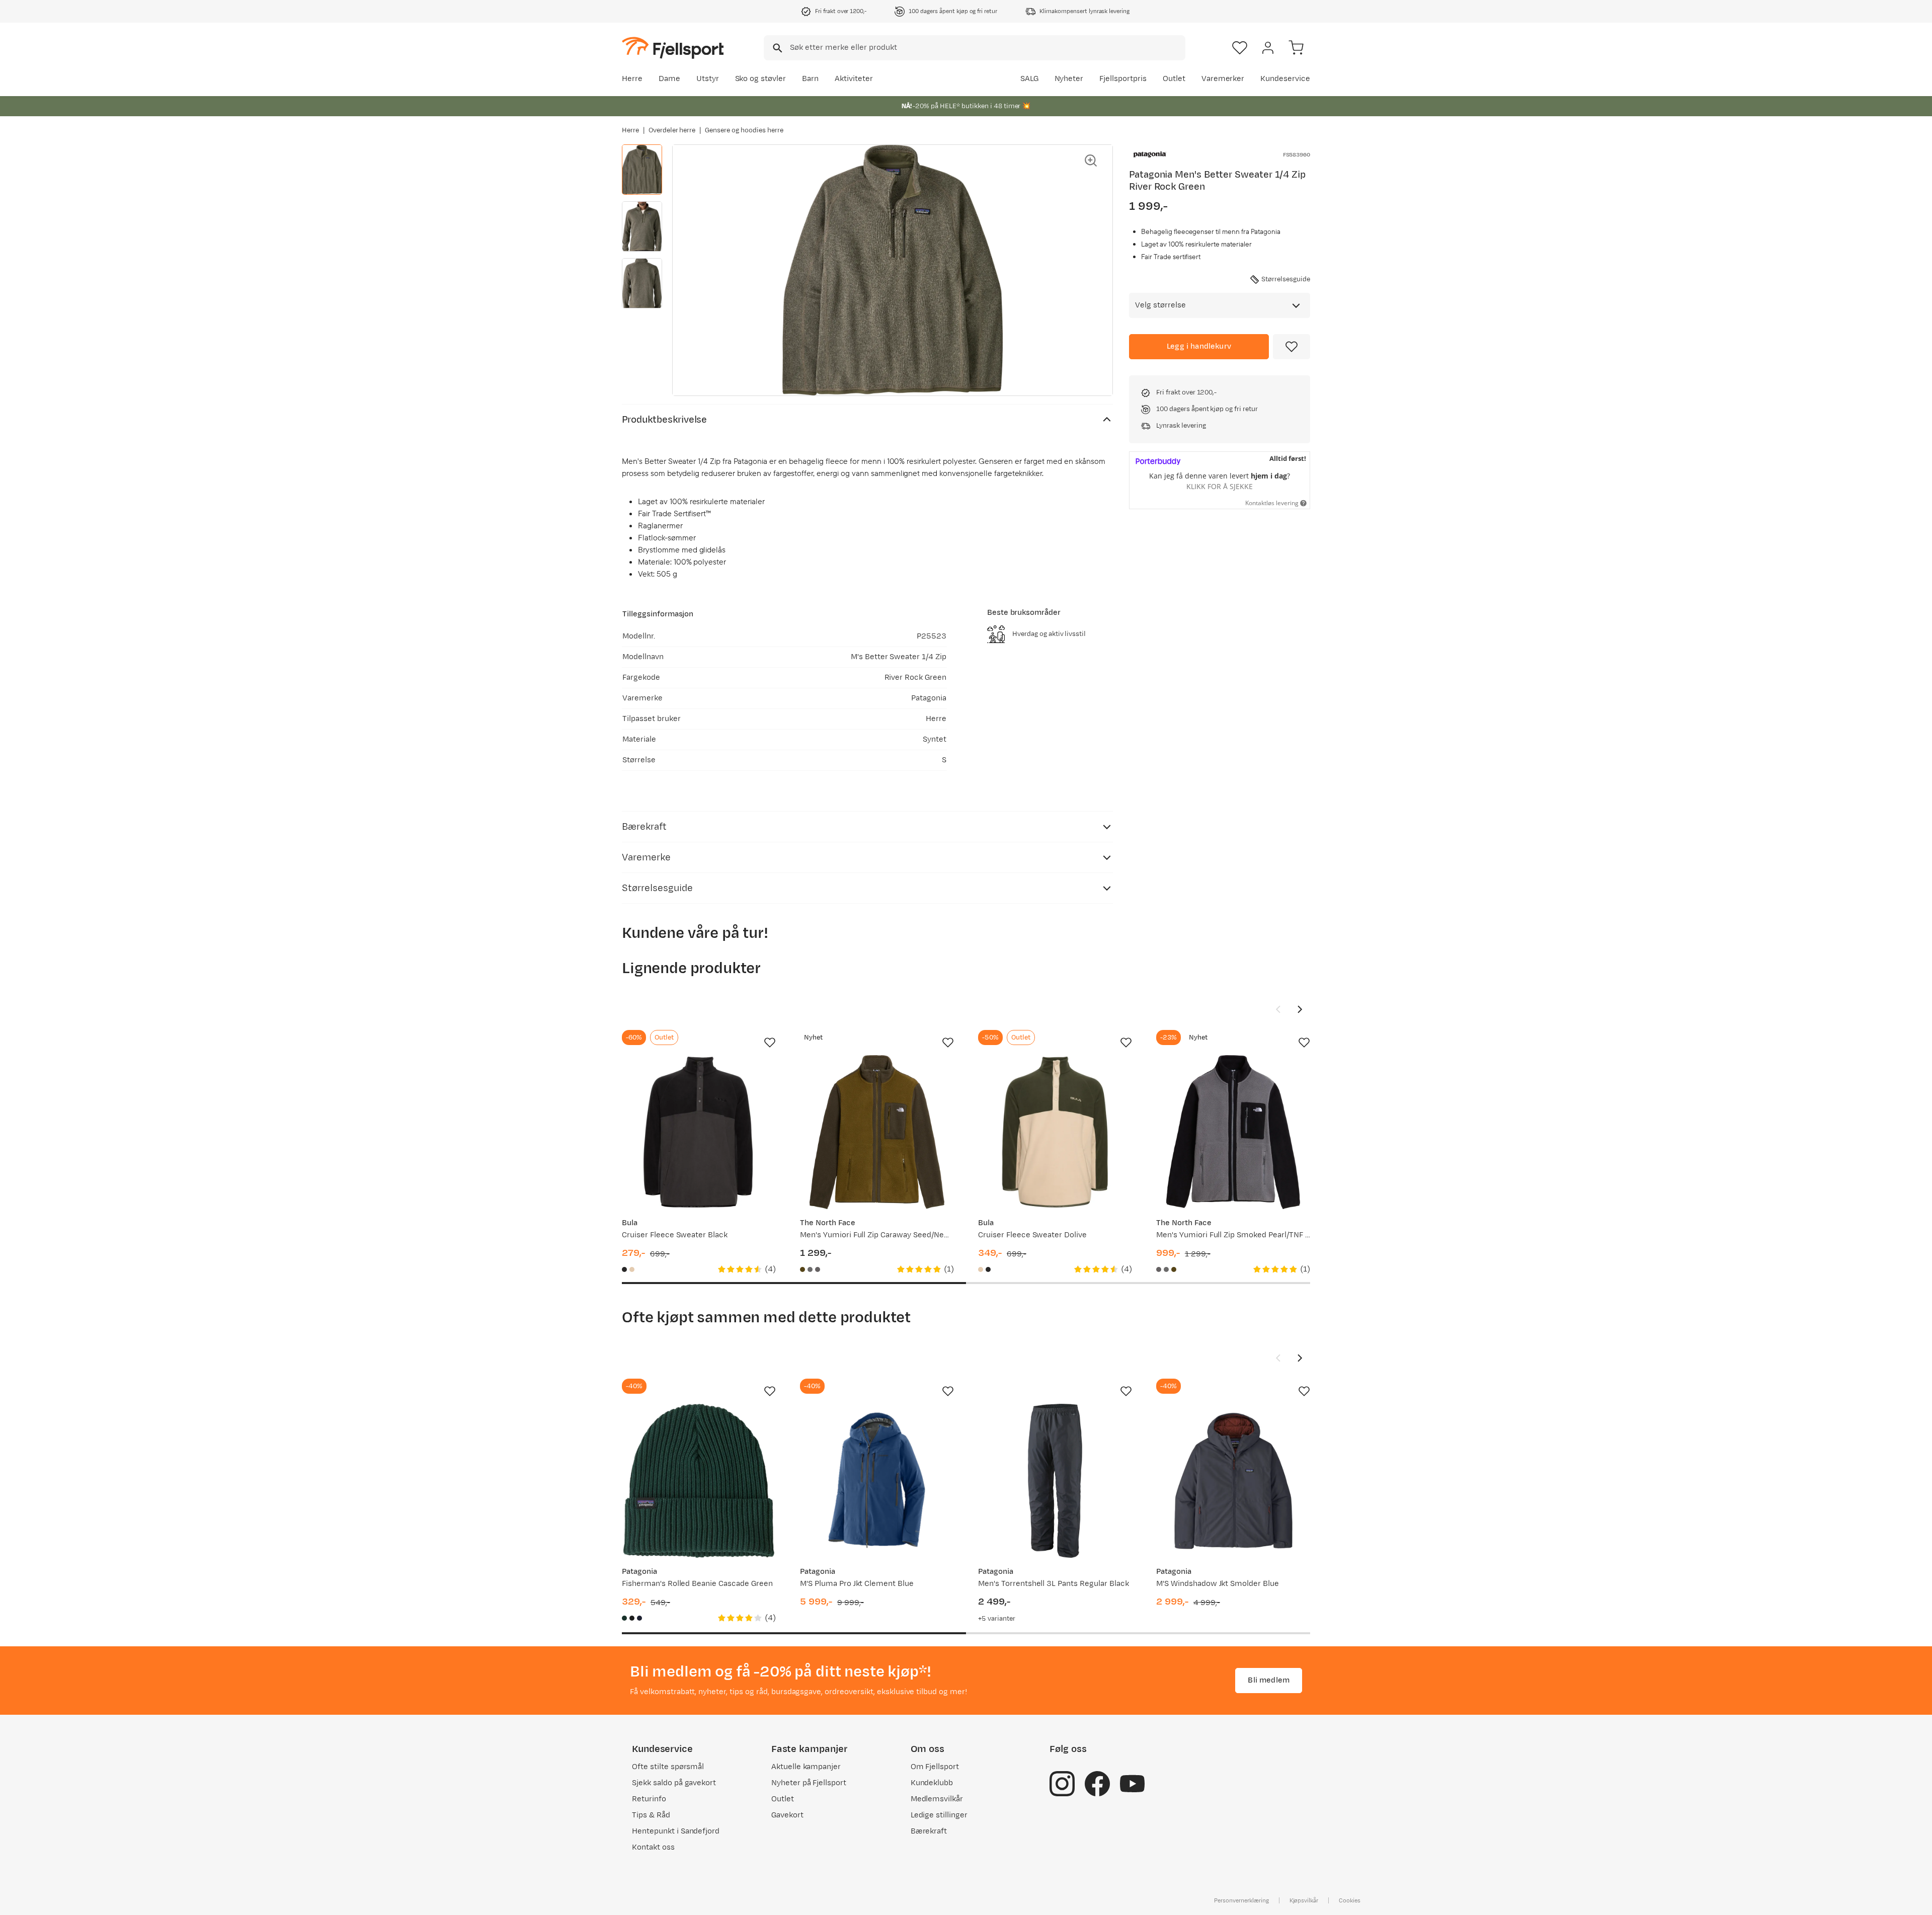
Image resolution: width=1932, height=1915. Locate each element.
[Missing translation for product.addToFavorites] (1292, 347)
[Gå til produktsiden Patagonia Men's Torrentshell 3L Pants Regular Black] (1055, 1481)
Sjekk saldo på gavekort (674, 1783)
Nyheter (1069, 79)
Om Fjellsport (935, 1767)
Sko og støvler (761, 79)
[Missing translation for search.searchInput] (777, 48)
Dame (669, 79)
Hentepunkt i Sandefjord (676, 1831)
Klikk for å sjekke (1220, 486)
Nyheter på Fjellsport (809, 1783)
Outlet (1174, 79)
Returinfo (649, 1799)
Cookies (1350, 1900)
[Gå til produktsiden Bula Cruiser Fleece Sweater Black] (699, 1132)
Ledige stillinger (939, 1815)
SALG (1029, 79)
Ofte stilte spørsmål (668, 1767)
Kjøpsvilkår (1304, 1900)
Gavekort (787, 1815)
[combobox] (975, 48)
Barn (810, 79)
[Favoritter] (1240, 48)
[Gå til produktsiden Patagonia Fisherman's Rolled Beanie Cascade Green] (699, 1481)
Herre (632, 79)
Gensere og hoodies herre (744, 130)
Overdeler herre (672, 130)
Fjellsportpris (1123, 79)
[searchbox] (987, 48)
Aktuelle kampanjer (806, 1767)
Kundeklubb (932, 1783)
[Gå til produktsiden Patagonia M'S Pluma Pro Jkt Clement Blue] (877, 1481)
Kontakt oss (653, 1847)
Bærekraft (929, 1831)
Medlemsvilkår (937, 1799)
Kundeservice (1285, 79)
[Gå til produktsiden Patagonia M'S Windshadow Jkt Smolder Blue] (1233, 1481)
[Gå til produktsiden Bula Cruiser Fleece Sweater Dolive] (1055, 1132)
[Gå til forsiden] (673, 48)
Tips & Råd (651, 1815)
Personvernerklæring (1241, 1900)
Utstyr (708, 79)
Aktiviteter (854, 79)
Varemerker (1223, 79)
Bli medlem (1269, 1680)
